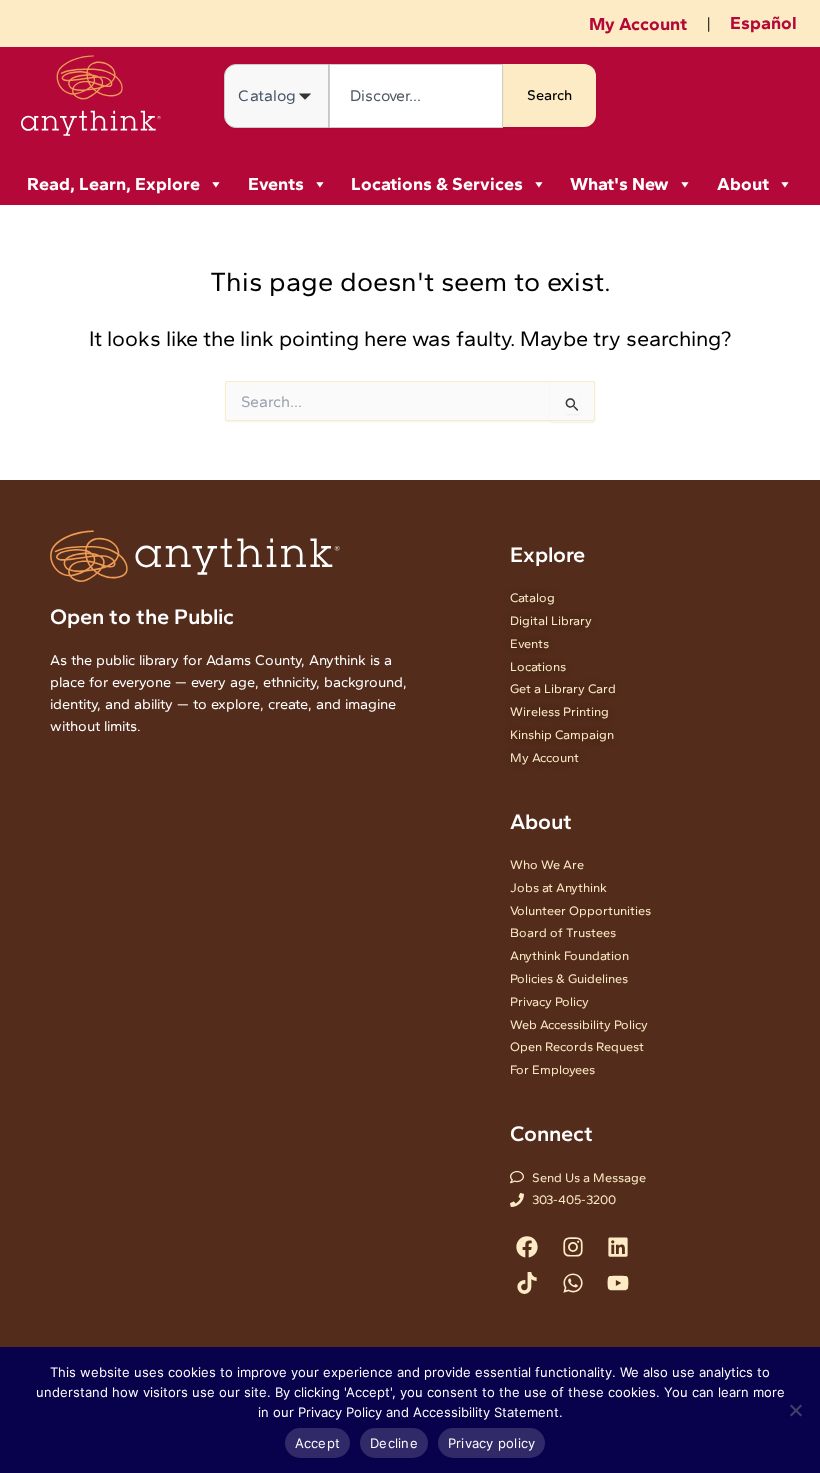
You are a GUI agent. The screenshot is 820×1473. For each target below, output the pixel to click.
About (743, 184)
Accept (318, 1443)
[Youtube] (617, 1282)
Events (276, 184)
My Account (638, 24)
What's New (619, 184)
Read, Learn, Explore (113, 184)
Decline (394, 1443)
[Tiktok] (527, 1282)
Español (763, 23)
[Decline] (795, 1410)
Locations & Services (437, 184)
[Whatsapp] (572, 1282)
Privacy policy (492, 1443)
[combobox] (416, 96)
